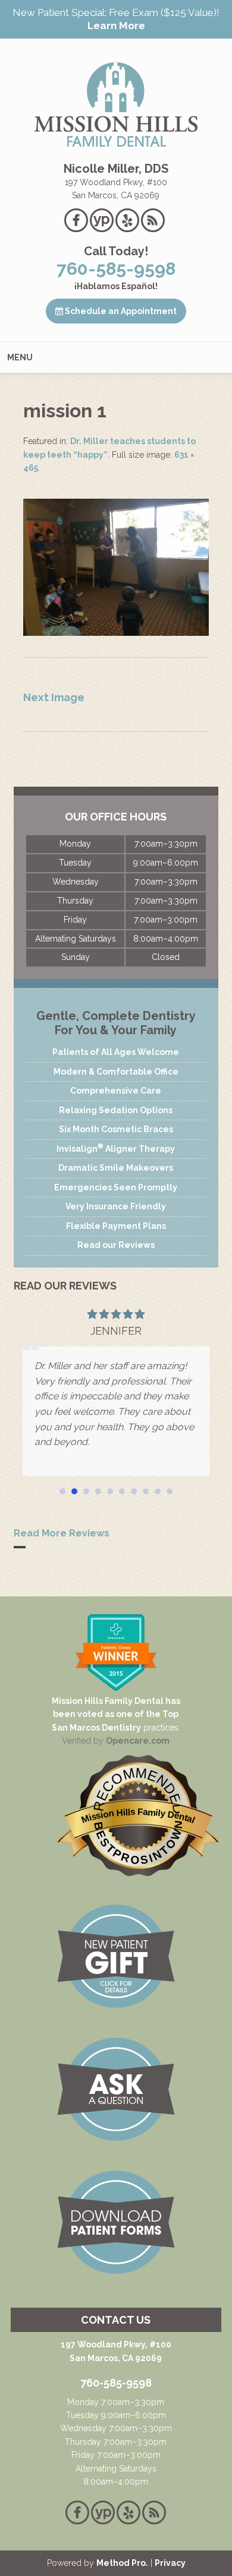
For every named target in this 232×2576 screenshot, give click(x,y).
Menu (20, 357)
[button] (62, 1491)
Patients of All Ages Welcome (116, 1052)
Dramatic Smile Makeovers (116, 1168)
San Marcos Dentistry (96, 1728)
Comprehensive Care (116, 1091)
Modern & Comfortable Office (116, 1072)
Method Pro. (122, 2563)
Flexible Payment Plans (116, 1226)
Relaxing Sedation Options (116, 1110)
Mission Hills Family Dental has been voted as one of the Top (116, 1707)
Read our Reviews (116, 1245)
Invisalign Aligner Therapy (116, 1148)
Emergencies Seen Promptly (116, 1187)
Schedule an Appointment (120, 311)
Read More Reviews (62, 1533)
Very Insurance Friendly (116, 1206)
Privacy (170, 2563)
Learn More (116, 26)
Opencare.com (138, 1741)
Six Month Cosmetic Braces (116, 1129)
